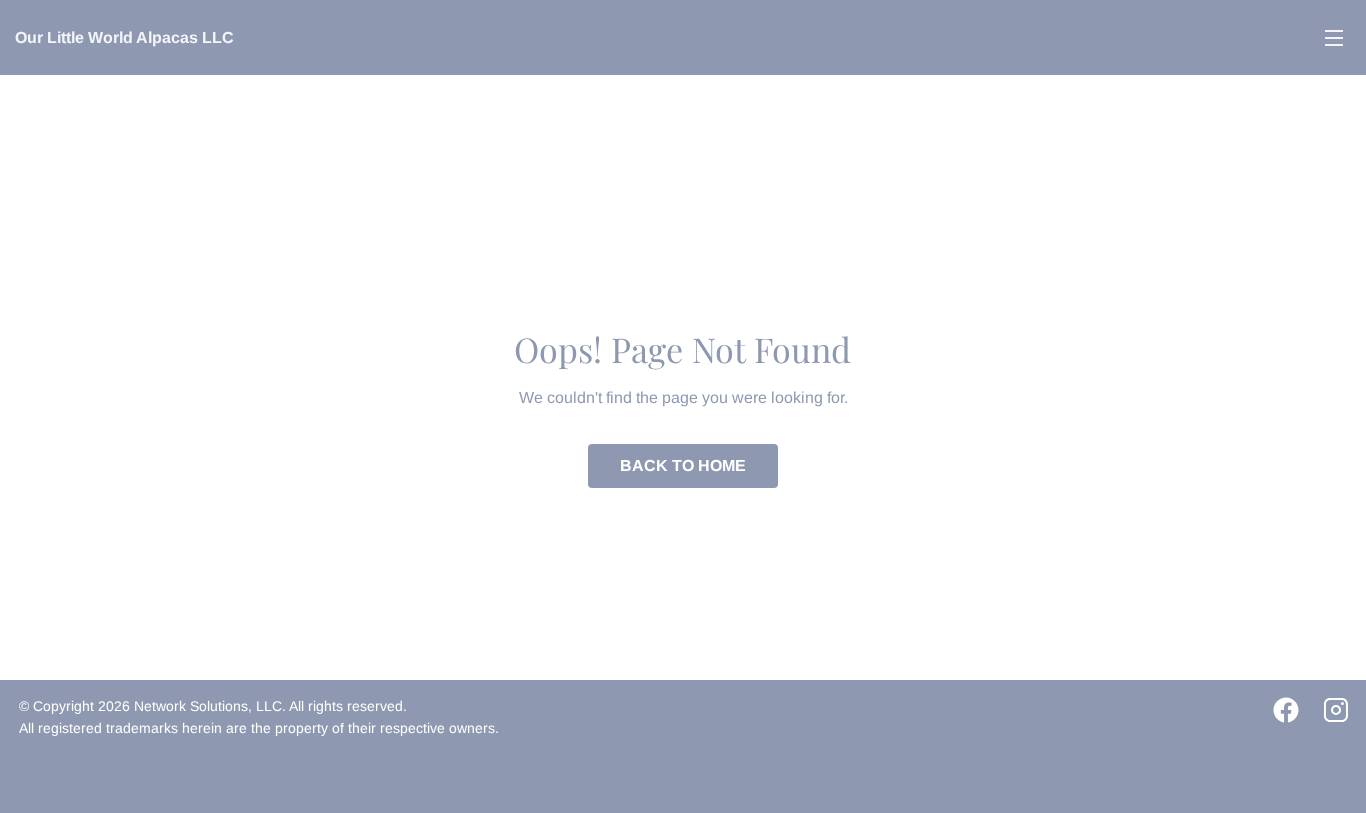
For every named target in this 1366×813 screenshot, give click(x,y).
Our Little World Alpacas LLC (124, 37)
